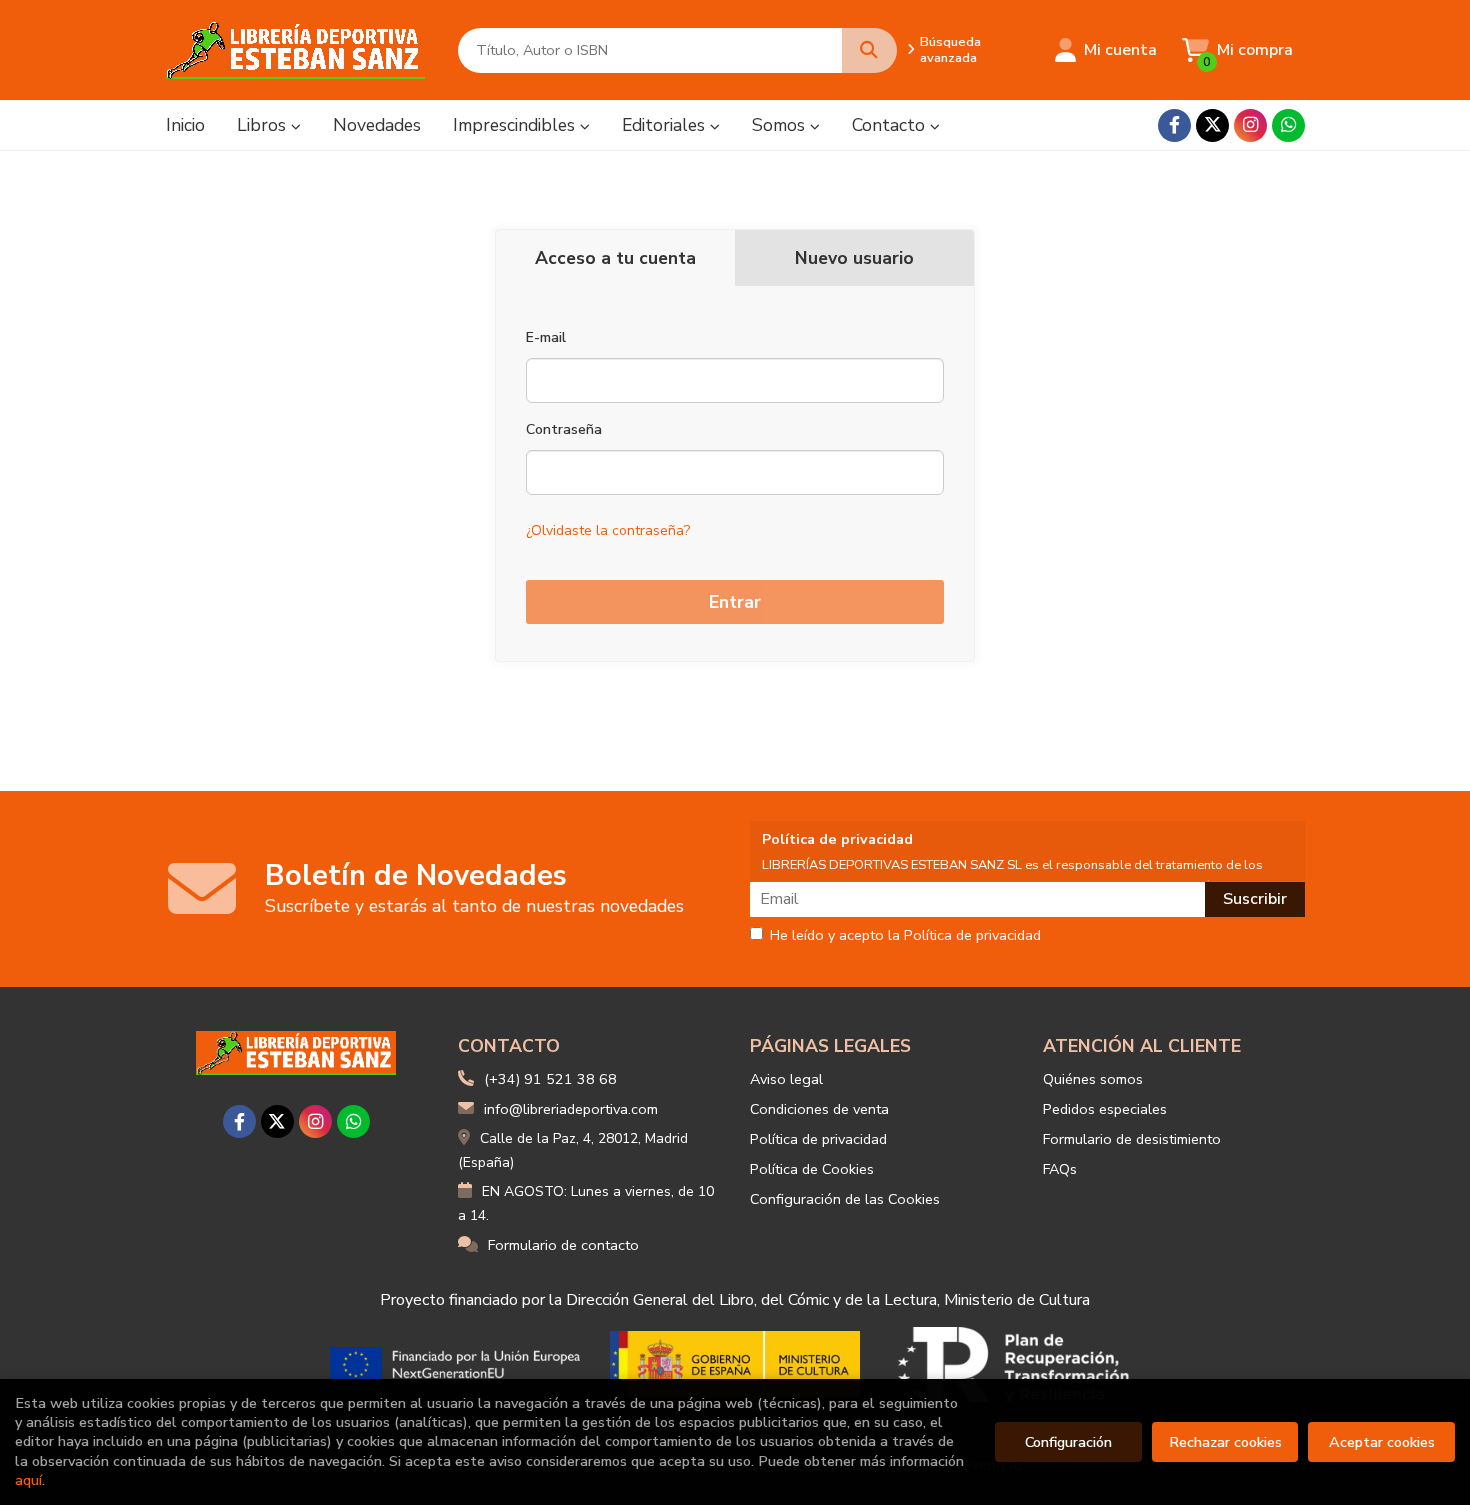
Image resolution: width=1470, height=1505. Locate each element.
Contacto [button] (891, 125)
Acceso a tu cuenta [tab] (615, 258)
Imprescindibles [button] (516, 125)
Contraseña (564, 429)
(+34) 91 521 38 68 (550, 1079)
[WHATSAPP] (1288, 125)
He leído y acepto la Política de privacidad (905, 936)
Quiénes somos (1093, 1079)
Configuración (1068, 1442)
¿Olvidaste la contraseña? (608, 530)
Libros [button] (264, 125)
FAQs (1060, 1169)
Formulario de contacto (563, 1245)
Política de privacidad (818, 1139)
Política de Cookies (812, 1169)
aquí (28, 1480)
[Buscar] (869, 50)
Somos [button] (781, 125)
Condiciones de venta (819, 1109)
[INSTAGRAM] (1250, 125)
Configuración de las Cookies (845, 1199)
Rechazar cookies (1225, 1442)
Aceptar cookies (1382, 1442)
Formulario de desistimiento (1132, 1139)
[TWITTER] (1212, 125)
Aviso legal (786, 1079)
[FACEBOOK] (1174, 125)
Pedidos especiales (1105, 1109)
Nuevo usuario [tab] (854, 258)
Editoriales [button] (666, 125)
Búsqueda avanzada (950, 50)
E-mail (546, 337)
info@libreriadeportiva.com (571, 1109)
